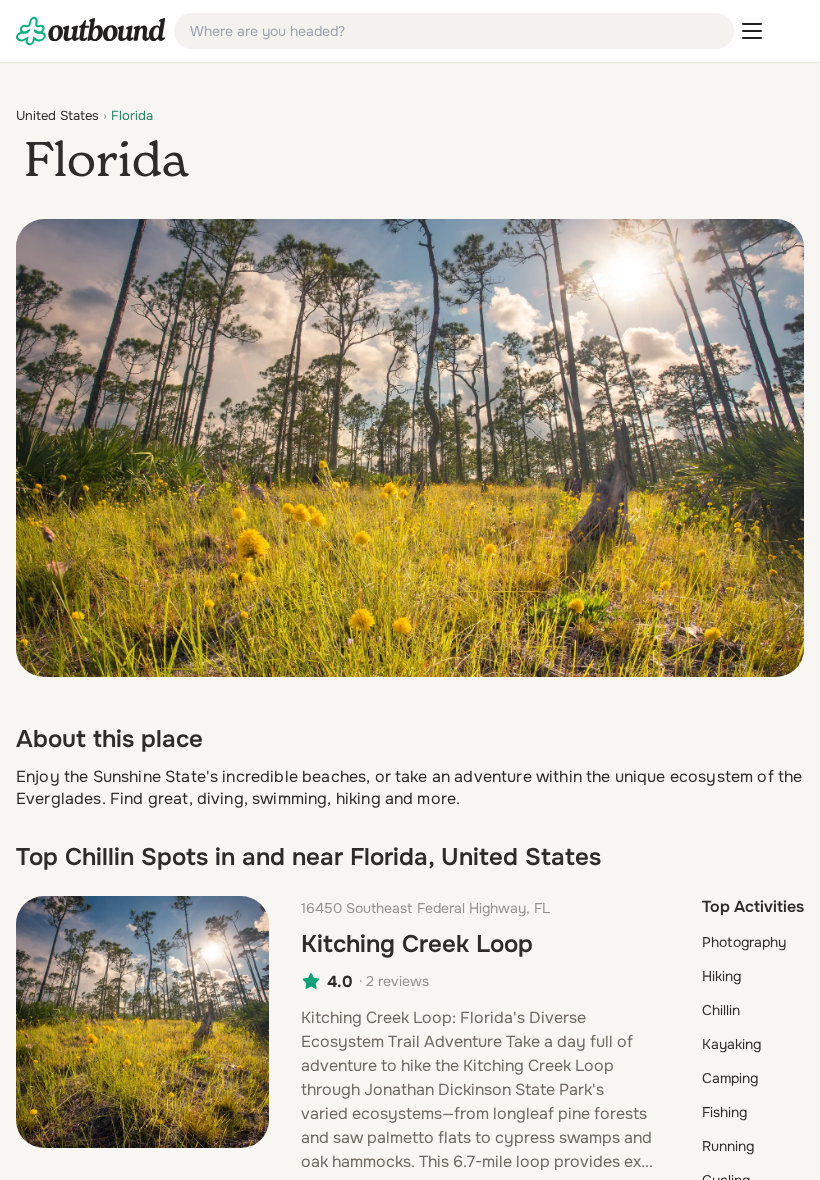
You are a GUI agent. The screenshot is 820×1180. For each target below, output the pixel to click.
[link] (91, 31)
